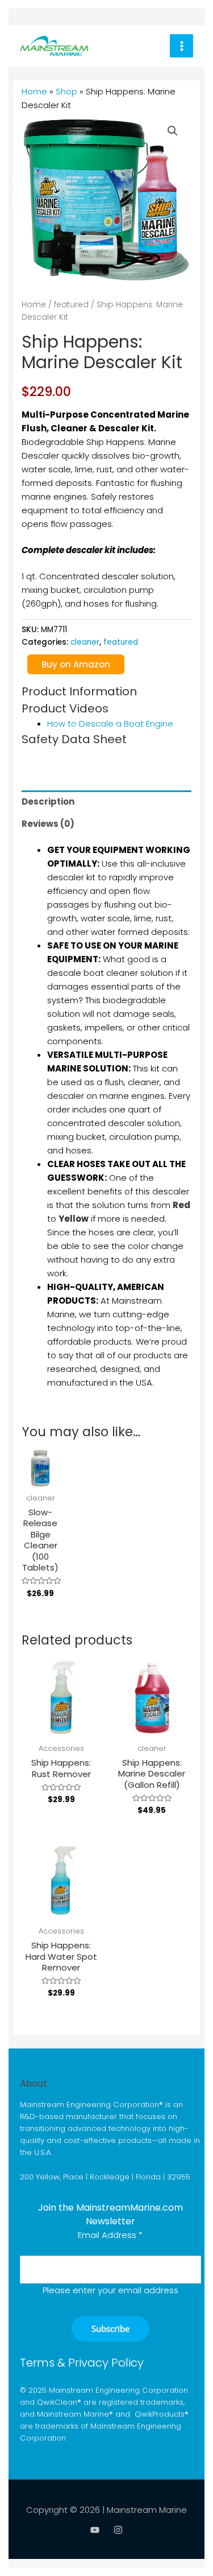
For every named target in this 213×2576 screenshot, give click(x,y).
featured (71, 305)
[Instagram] (118, 2530)
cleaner (85, 642)
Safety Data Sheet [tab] (74, 739)
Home (34, 91)
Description (48, 801)
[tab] (106, 801)
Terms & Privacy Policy (82, 2363)
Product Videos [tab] (65, 708)
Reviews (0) (48, 824)
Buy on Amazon (76, 664)
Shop (66, 91)
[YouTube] (95, 2530)
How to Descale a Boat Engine (110, 724)
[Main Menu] (181, 46)
